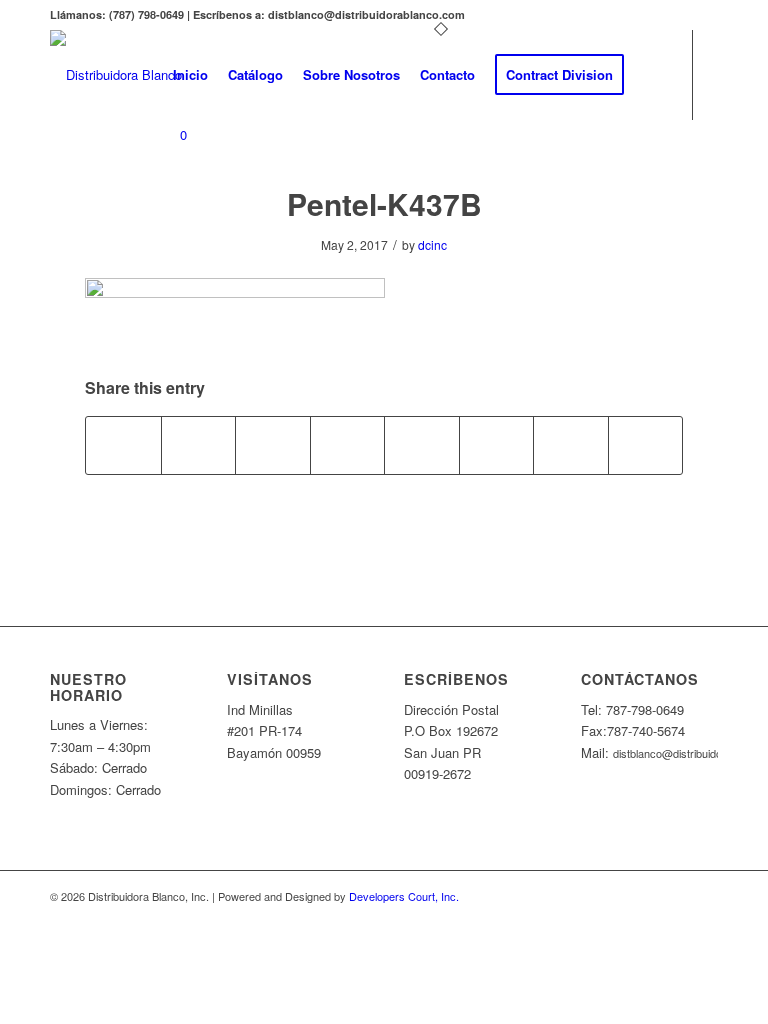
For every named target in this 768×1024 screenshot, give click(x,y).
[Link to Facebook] (169, 215)
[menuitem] (190, 75)
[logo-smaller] (116, 75)
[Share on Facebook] (123, 445)
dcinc (432, 244)
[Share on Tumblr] (422, 445)
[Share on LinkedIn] (348, 445)
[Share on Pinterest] (273, 445)
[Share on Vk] (497, 445)
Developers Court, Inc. (404, 896)
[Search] (650, 75)
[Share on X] (199, 445)
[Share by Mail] (646, 445)
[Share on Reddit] (571, 445)
